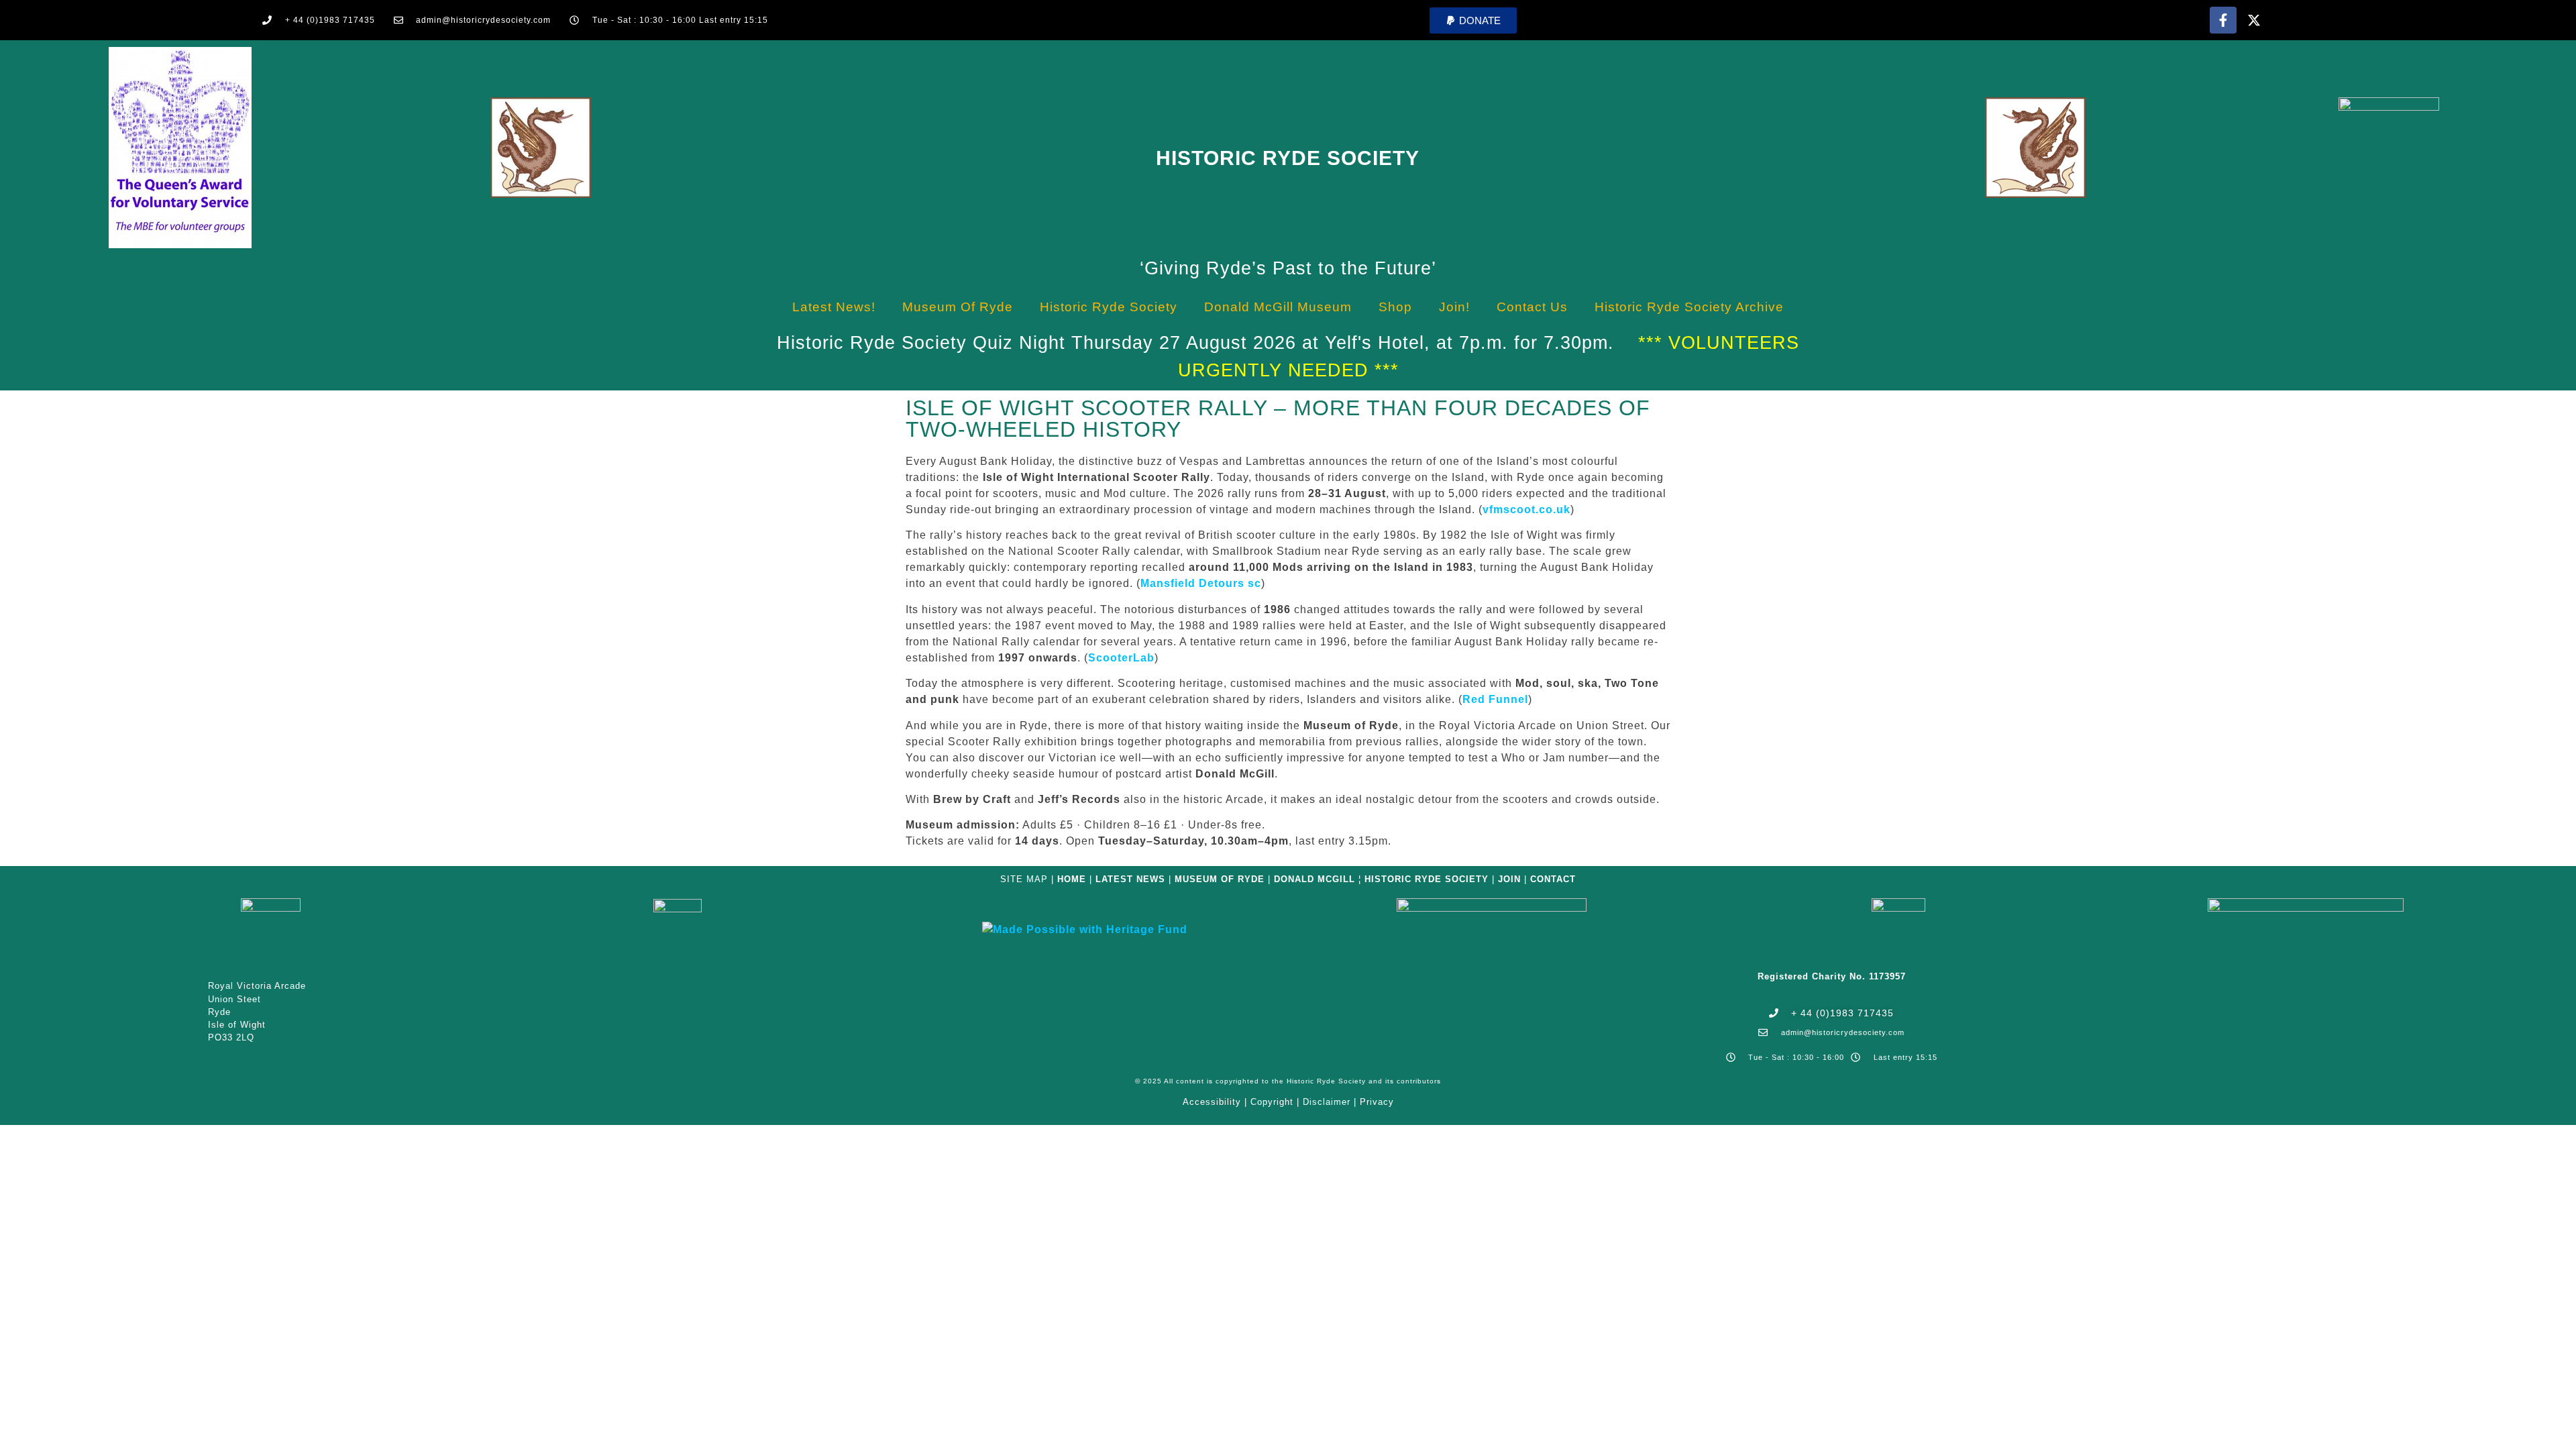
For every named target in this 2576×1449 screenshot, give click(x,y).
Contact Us (1532, 307)
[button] (1473, 20)
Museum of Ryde (958, 307)
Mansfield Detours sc (1201, 583)
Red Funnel (1495, 699)
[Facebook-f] (2223, 20)
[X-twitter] (2254, 20)
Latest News (1130, 879)
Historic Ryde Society (1288, 158)
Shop (1395, 307)
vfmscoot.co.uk (1526, 509)
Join (1509, 879)
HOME (1072, 879)
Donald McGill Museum (1278, 307)
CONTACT (1553, 879)
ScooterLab (1121, 658)
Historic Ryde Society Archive (1689, 307)
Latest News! (834, 307)
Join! (1454, 307)
